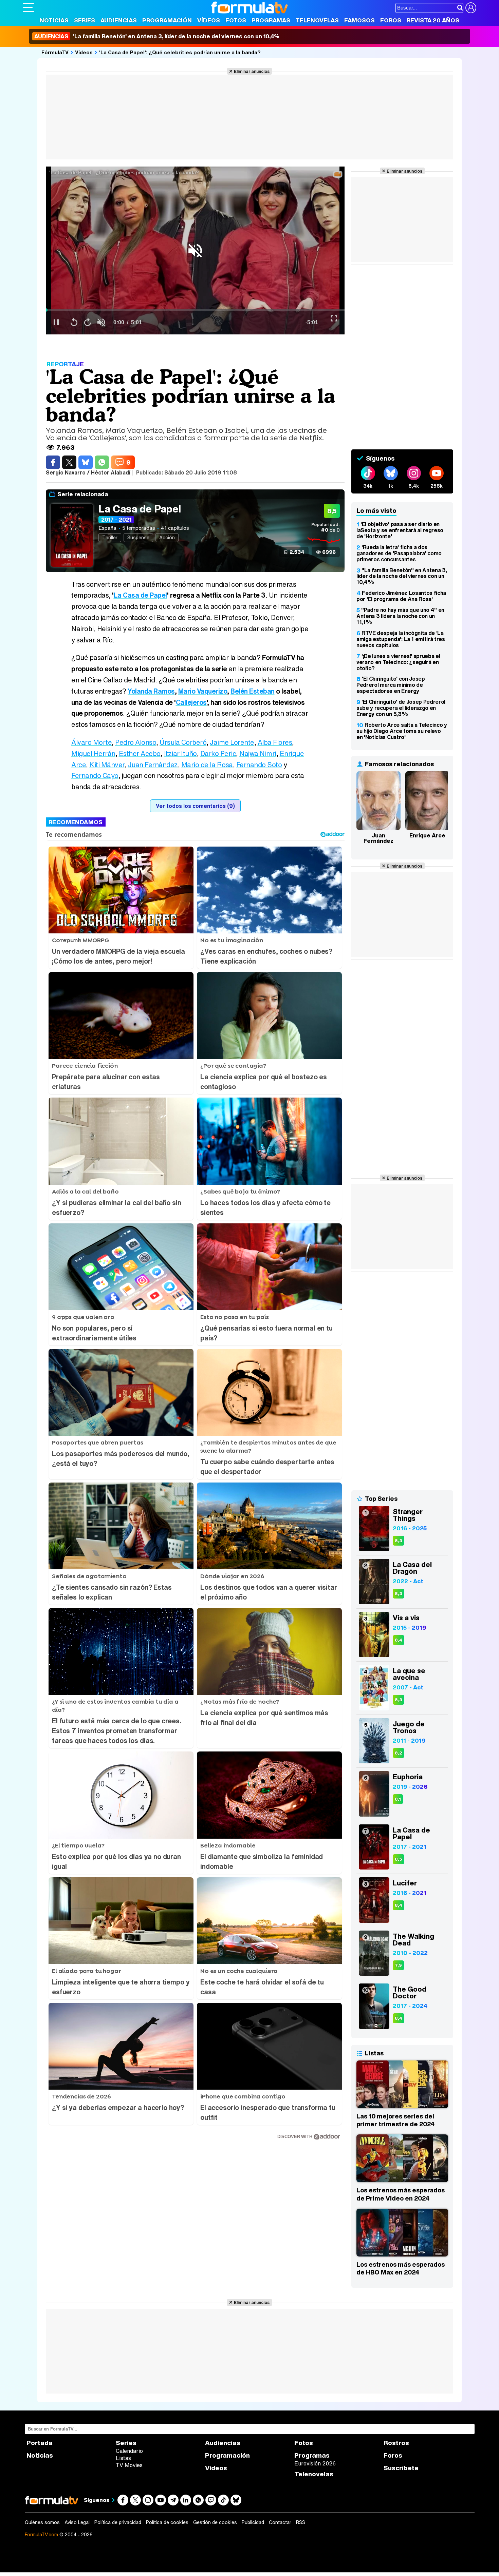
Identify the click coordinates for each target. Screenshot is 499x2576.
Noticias (54, 20)
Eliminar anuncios (252, 71)
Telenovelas (317, 20)
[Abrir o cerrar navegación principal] (29, 7)
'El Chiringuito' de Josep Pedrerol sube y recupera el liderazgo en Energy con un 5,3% (401, 708)
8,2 (399, 1753)
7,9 (398, 1965)
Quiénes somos (42, 2522)
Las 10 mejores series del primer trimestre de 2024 (395, 2120)
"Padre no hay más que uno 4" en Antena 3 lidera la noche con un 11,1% (400, 616)
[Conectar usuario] (471, 8)
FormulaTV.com (41, 2534)
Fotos (236, 20)
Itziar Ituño (180, 753)
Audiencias (119, 20)
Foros (391, 20)
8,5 (399, 1859)
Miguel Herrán (93, 753)
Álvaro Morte (91, 742)
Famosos (359, 20)
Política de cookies (167, 2522)
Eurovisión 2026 (315, 2463)
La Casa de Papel (140, 509)
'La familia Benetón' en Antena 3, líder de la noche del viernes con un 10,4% (157, 36)
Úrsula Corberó (183, 742)
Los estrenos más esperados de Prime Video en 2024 (401, 2194)
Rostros (396, 2443)
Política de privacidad (118, 2522)
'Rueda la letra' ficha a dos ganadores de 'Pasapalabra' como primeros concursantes (399, 553)
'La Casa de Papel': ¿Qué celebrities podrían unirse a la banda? (180, 52)
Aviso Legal (77, 2522)
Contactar (280, 2522)
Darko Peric (218, 753)
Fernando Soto (259, 765)
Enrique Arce (427, 835)
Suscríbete (401, 2468)
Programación (167, 20)
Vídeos (209, 20)
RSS (301, 2522)
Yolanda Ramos (151, 691)
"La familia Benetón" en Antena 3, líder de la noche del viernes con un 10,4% (402, 576)
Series (85, 20)
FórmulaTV (55, 52)
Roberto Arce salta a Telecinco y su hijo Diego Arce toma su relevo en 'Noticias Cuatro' (402, 731)
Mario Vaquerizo (203, 691)
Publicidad (253, 2522)
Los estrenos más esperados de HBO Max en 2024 (401, 2268)
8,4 (399, 1640)
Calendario (129, 2451)
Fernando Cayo (95, 776)
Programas (271, 20)
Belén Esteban (253, 691)
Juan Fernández (153, 765)
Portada (40, 2443)
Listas (123, 2458)
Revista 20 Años (433, 20)
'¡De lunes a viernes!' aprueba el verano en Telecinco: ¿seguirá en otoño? (398, 662)
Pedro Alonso (136, 742)
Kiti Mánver (107, 765)
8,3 (399, 1541)
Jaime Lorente (232, 742)
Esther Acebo (140, 753)
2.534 (297, 552)
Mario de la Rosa (207, 765)
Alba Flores (275, 742)
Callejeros (191, 702)
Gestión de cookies (215, 2522)
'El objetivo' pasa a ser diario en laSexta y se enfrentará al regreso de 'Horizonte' (400, 530)
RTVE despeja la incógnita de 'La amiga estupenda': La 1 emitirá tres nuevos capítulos (401, 639)
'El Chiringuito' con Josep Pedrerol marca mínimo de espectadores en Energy (391, 685)
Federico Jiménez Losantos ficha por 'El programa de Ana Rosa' (401, 596)
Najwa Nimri (258, 753)
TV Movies (129, 2465)
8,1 (398, 1799)
